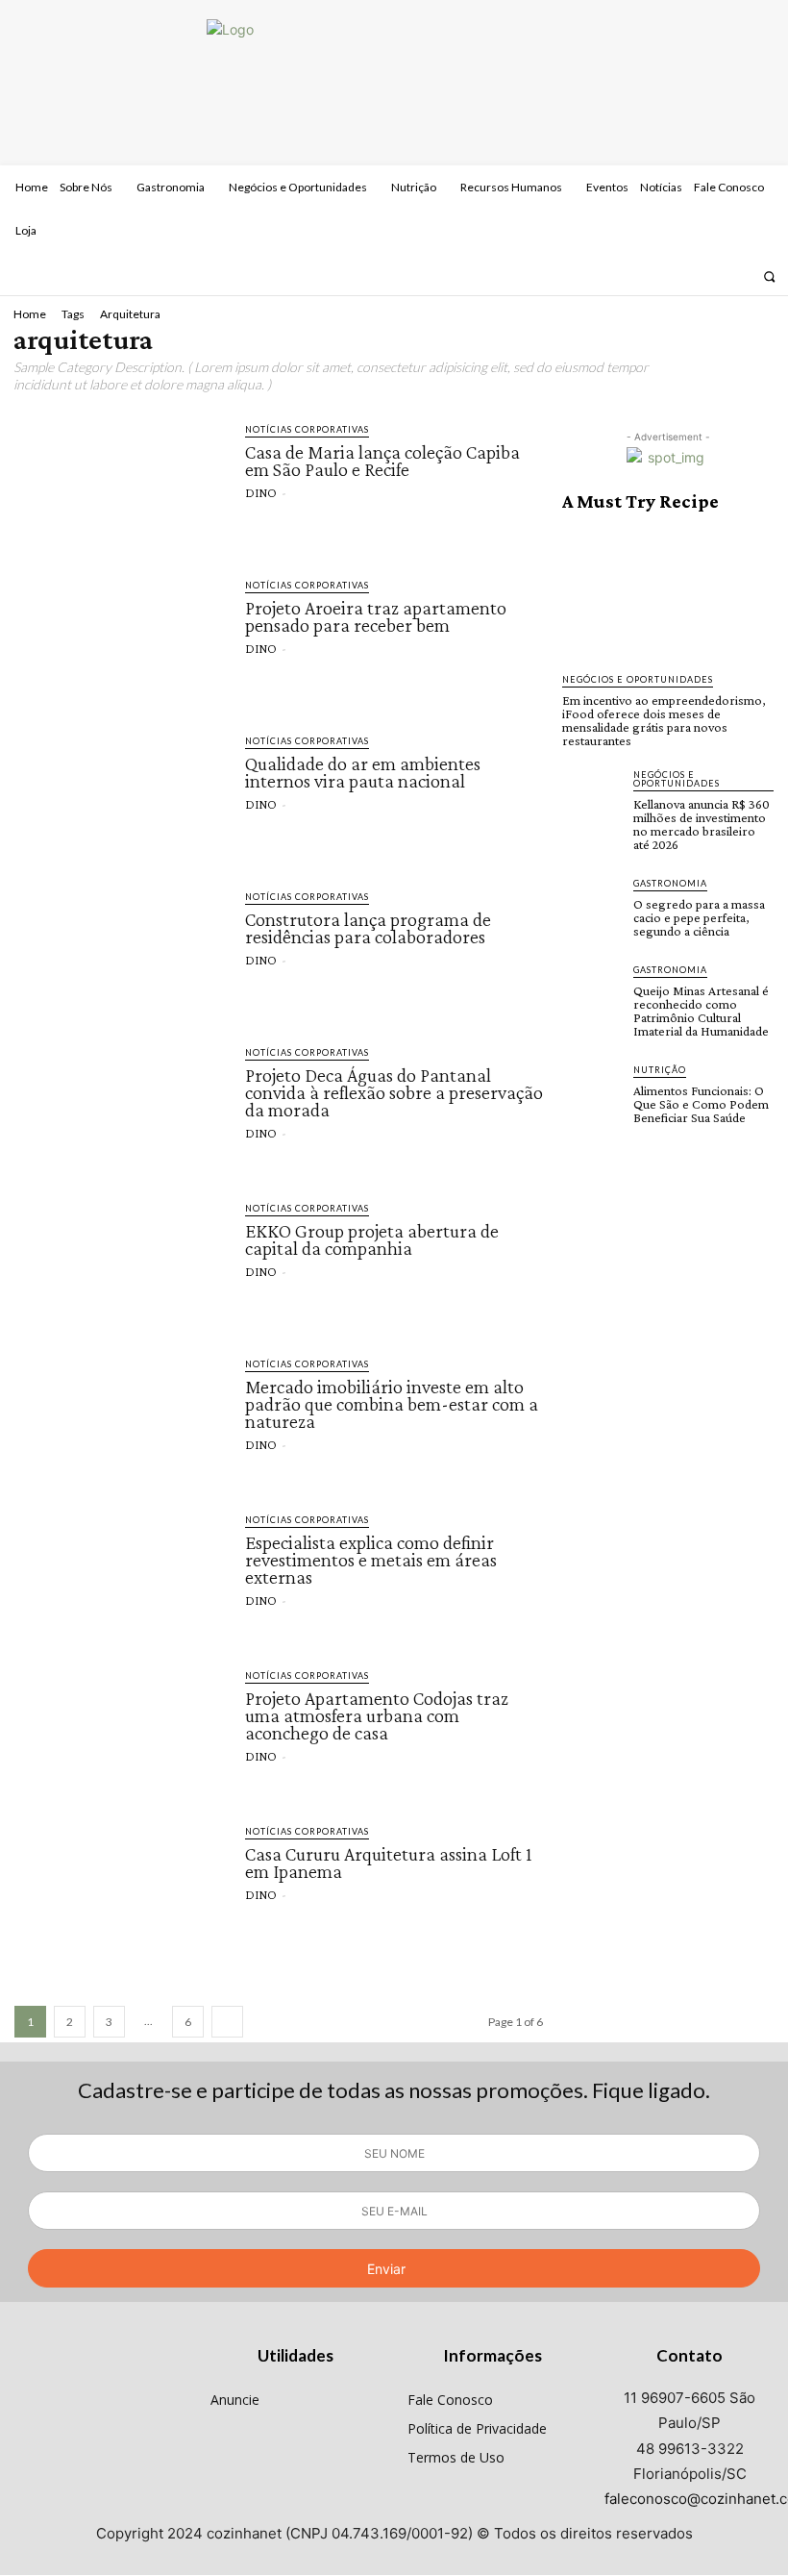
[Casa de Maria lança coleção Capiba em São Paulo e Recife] (120, 481)
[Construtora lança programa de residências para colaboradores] (120, 948)
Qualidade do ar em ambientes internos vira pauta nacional (363, 772)
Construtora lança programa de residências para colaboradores (368, 928)
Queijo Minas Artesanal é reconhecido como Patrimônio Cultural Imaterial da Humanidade (701, 1011)
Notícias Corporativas (307, 429)
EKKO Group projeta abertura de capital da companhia (372, 1239)
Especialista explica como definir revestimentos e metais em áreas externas (371, 1560)
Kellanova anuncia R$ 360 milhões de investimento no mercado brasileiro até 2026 (702, 824)
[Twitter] (738, 276)
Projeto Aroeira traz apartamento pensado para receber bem (376, 616)
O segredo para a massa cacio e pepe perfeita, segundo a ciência (699, 917)
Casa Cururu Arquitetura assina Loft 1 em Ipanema (389, 1863)
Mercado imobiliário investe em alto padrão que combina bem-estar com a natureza (392, 1404)
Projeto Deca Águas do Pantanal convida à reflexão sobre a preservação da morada (394, 1092)
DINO (261, 492)
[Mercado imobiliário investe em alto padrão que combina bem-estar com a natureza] (120, 1415)
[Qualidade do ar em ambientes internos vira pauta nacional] (120, 792)
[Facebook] (687, 276)
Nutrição (660, 1070)
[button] (769, 276)
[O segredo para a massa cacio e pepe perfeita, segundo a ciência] (592, 906)
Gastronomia (670, 883)
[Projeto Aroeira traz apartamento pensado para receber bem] (120, 637)
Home (30, 314)
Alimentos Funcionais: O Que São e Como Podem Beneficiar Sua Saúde (701, 1104)
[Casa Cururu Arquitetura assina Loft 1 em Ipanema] (120, 1883)
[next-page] (227, 2022)
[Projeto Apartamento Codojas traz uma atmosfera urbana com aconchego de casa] (120, 1727)
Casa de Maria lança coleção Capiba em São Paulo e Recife (382, 461)
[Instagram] (712, 276)
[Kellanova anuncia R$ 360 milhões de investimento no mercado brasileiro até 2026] (592, 797)
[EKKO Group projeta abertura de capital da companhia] (120, 1260)
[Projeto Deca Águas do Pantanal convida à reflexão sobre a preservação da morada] (120, 1104)
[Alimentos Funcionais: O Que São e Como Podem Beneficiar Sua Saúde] (592, 1092)
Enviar (386, 2269)
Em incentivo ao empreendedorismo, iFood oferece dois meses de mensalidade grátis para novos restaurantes (664, 720)
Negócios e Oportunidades (638, 679)
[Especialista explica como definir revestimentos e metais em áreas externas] (120, 1571)
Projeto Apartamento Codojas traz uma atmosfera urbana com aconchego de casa (377, 1715)
